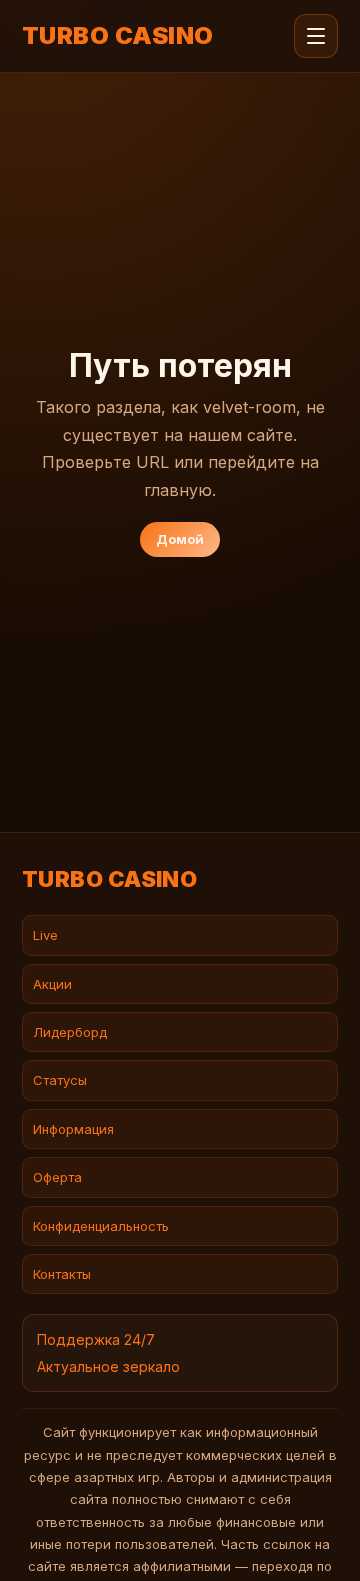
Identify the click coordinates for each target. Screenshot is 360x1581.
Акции (52, 984)
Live (45, 935)
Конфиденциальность (101, 1226)
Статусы (60, 1080)
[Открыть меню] (316, 36)
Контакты (62, 1274)
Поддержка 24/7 (96, 1339)
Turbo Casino (118, 36)
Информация (73, 1129)
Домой (180, 539)
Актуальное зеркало (108, 1366)
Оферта (57, 1177)
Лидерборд (70, 1032)
